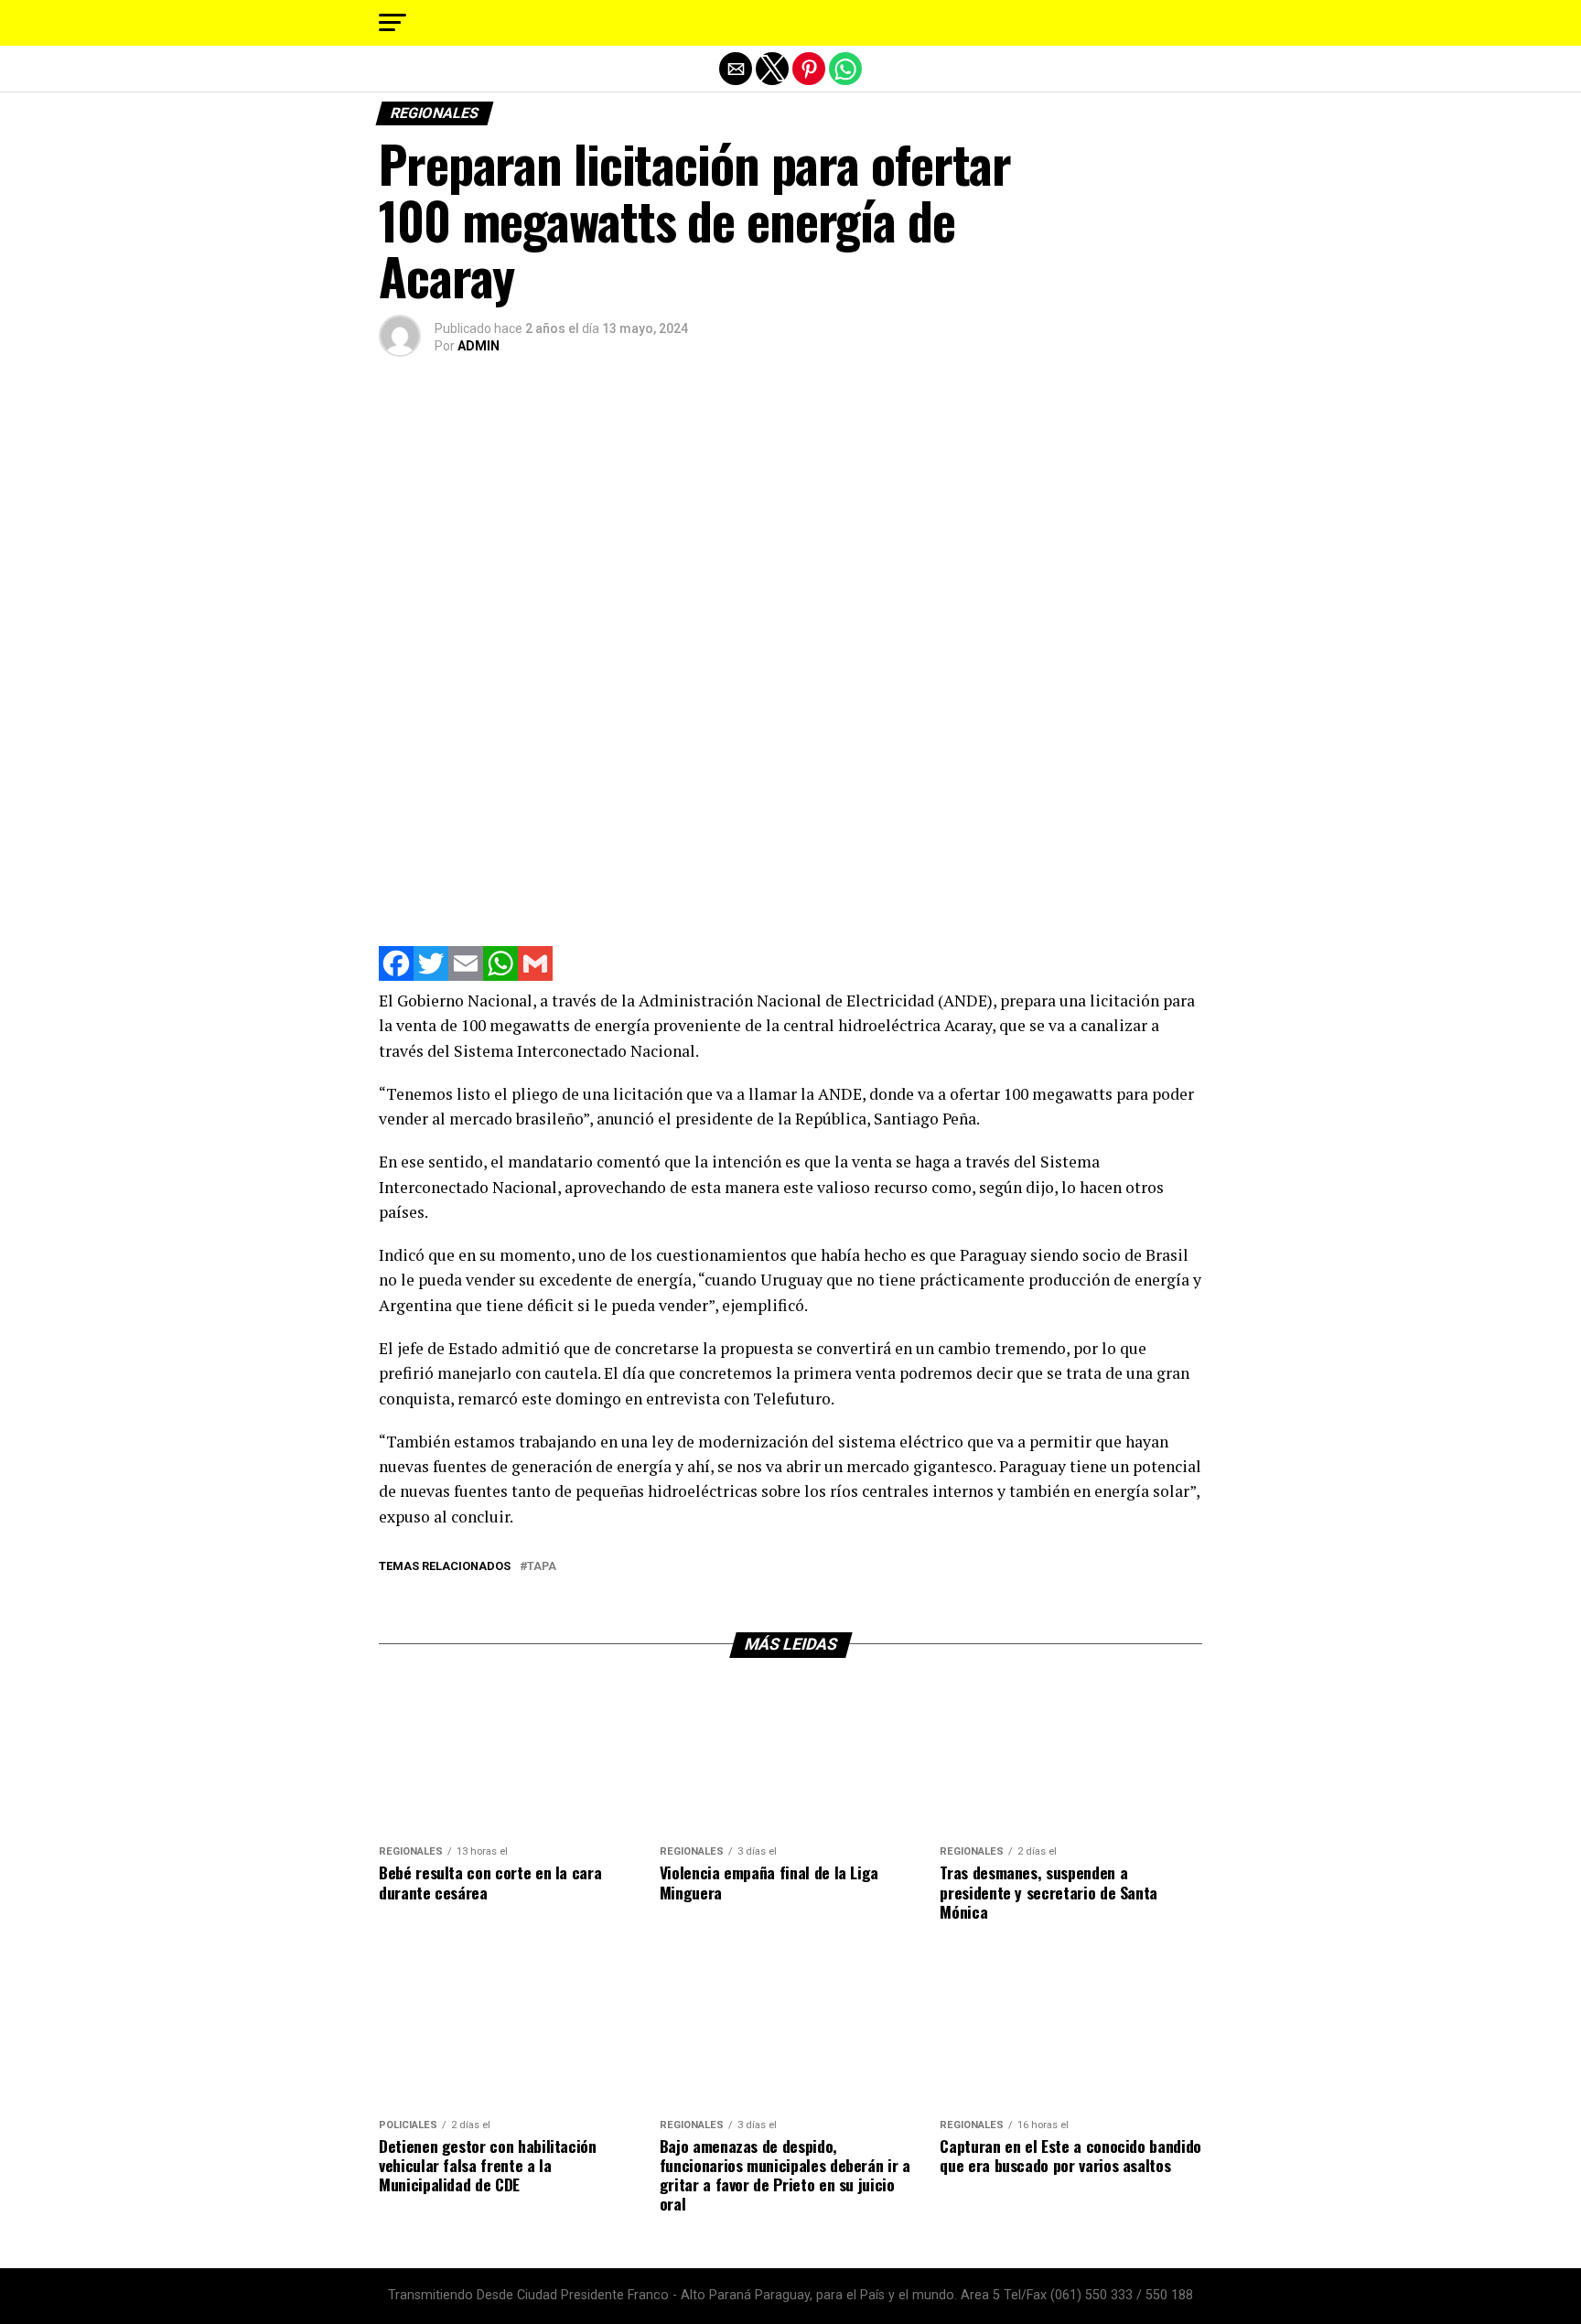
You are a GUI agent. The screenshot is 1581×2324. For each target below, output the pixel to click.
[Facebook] (396, 976)
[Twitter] (431, 976)
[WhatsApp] (500, 976)
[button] (393, 23)
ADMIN (479, 346)
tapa (542, 1567)
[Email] (466, 976)
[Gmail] (535, 976)
